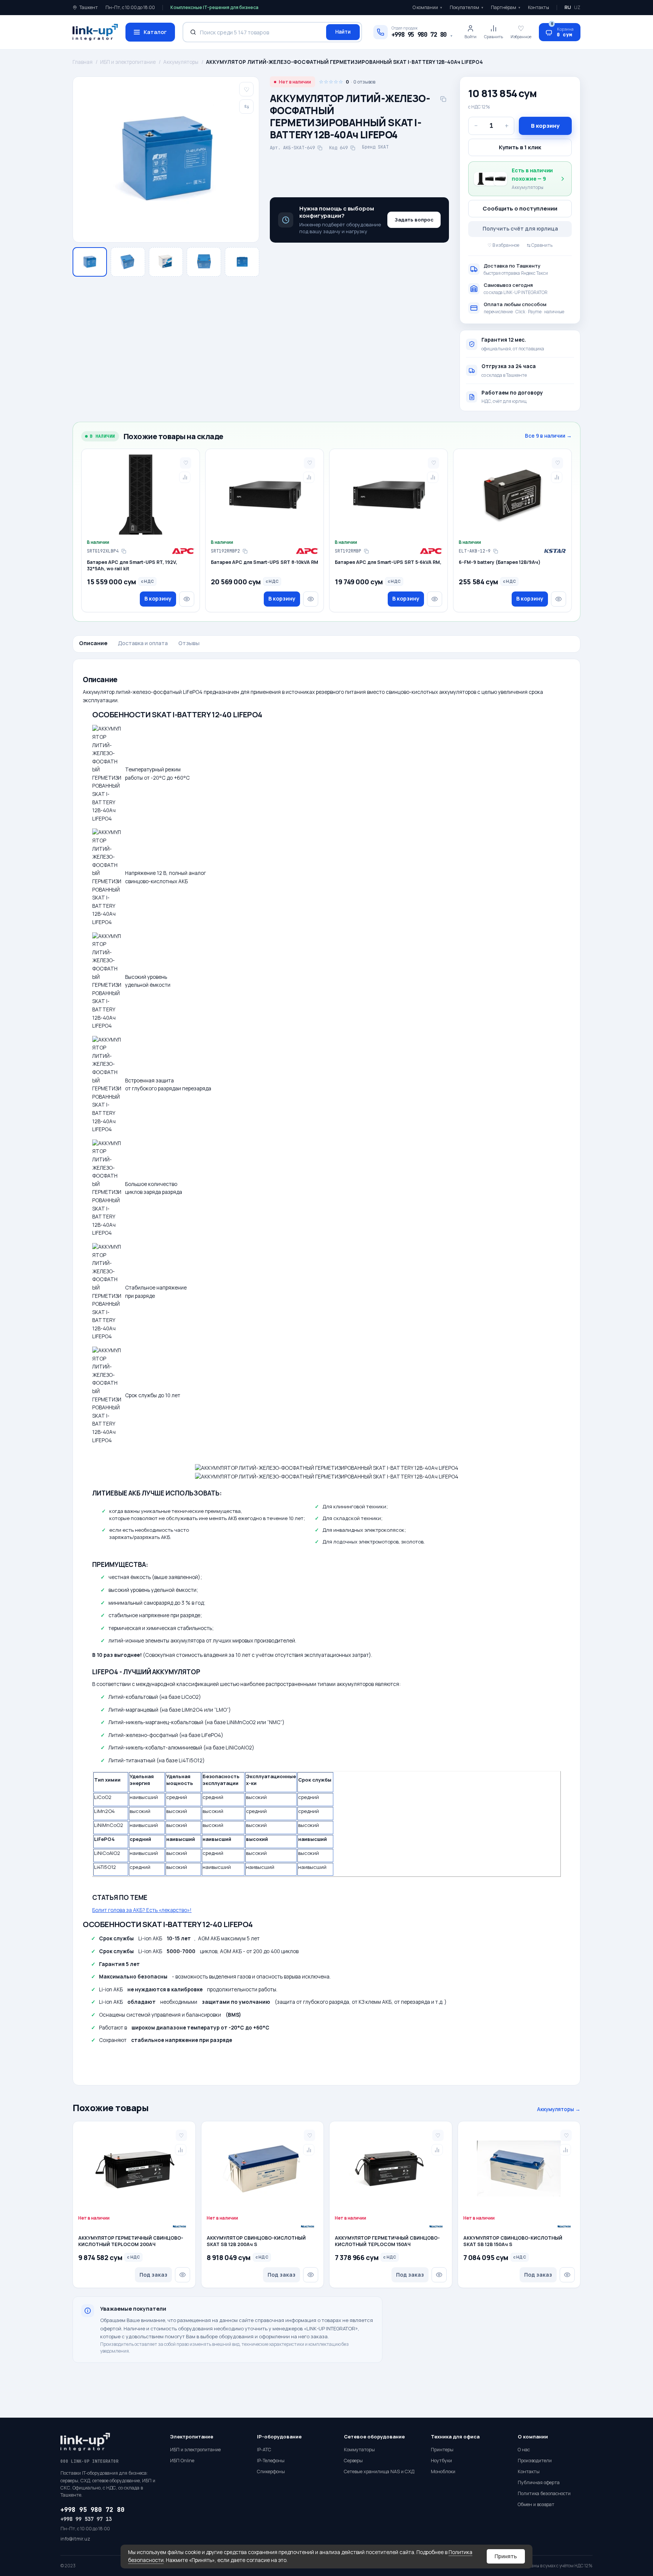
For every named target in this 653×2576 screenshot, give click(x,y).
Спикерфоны (271, 2472)
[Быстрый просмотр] (187, 599)
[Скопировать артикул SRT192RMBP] (366, 551)
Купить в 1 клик (520, 147)
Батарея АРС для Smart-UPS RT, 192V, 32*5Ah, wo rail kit (132, 566)
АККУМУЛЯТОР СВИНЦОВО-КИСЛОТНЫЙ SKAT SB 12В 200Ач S (256, 2241)
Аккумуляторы (181, 62)
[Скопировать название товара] (443, 99)
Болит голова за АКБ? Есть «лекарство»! (142, 1910)
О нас (524, 2450)
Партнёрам (506, 7)
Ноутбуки (441, 2461)
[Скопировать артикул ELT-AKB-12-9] (495, 551)
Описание (93, 643)
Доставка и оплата (143, 643)
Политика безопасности (544, 2493)
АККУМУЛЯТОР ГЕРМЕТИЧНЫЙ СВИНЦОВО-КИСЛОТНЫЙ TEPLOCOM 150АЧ (387, 2241)
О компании (427, 7)
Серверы (353, 2461)
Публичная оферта (539, 2482)
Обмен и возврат (536, 2504)
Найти (343, 32)
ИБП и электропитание (128, 62)
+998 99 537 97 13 (86, 2519)
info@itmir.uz (75, 2539)
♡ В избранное (503, 245)
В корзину (545, 126)
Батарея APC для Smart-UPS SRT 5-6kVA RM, (388, 562)
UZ (577, 7)
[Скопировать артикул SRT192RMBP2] (245, 551)
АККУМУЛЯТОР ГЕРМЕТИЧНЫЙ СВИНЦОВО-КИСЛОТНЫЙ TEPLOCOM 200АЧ (131, 2241)
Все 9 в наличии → (548, 436)
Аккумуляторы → (559, 2109)
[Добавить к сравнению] (185, 477)
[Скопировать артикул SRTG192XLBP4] (124, 551)
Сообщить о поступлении (520, 208)
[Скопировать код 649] (353, 148)
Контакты (538, 7)
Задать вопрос (414, 220)
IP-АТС (264, 2450)
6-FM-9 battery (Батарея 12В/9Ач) (500, 562)
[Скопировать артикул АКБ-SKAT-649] (320, 148)
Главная (83, 62)
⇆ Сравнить (540, 245)
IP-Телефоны (271, 2461)
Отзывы (189, 643)
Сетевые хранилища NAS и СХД (379, 2472)
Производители (535, 2461)
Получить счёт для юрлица (520, 228)
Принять (506, 2556)
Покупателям (467, 7)
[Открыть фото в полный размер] (166, 159)
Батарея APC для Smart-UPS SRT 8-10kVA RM (265, 562)
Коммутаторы (359, 2450)
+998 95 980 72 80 (93, 2510)
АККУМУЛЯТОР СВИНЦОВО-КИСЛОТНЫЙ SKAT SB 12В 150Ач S (513, 2241)
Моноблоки (443, 2472)
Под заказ (153, 2275)
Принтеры (442, 2450)
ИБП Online (182, 2461)
